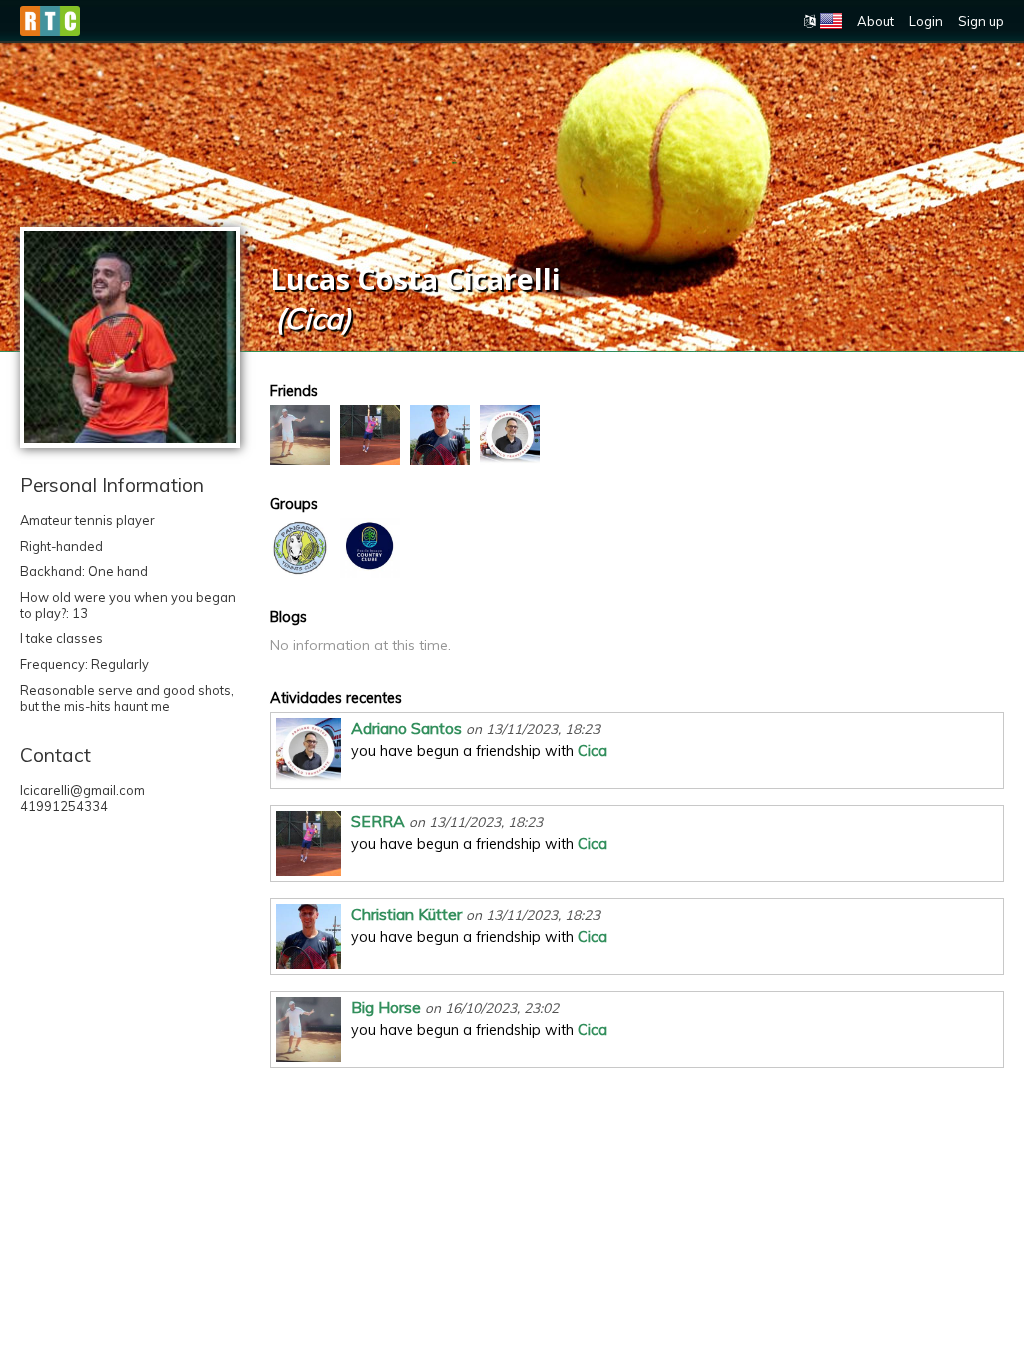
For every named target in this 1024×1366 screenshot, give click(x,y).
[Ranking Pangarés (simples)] (300, 548)
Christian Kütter (406, 914)
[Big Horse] (300, 435)
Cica (592, 751)
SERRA (378, 821)
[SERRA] (370, 435)
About (875, 21)
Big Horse (386, 1007)
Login (926, 21)
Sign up (981, 21)
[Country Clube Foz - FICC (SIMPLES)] (370, 548)
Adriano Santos (406, 728)
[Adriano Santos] (510, 435)
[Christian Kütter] (440, 435)
